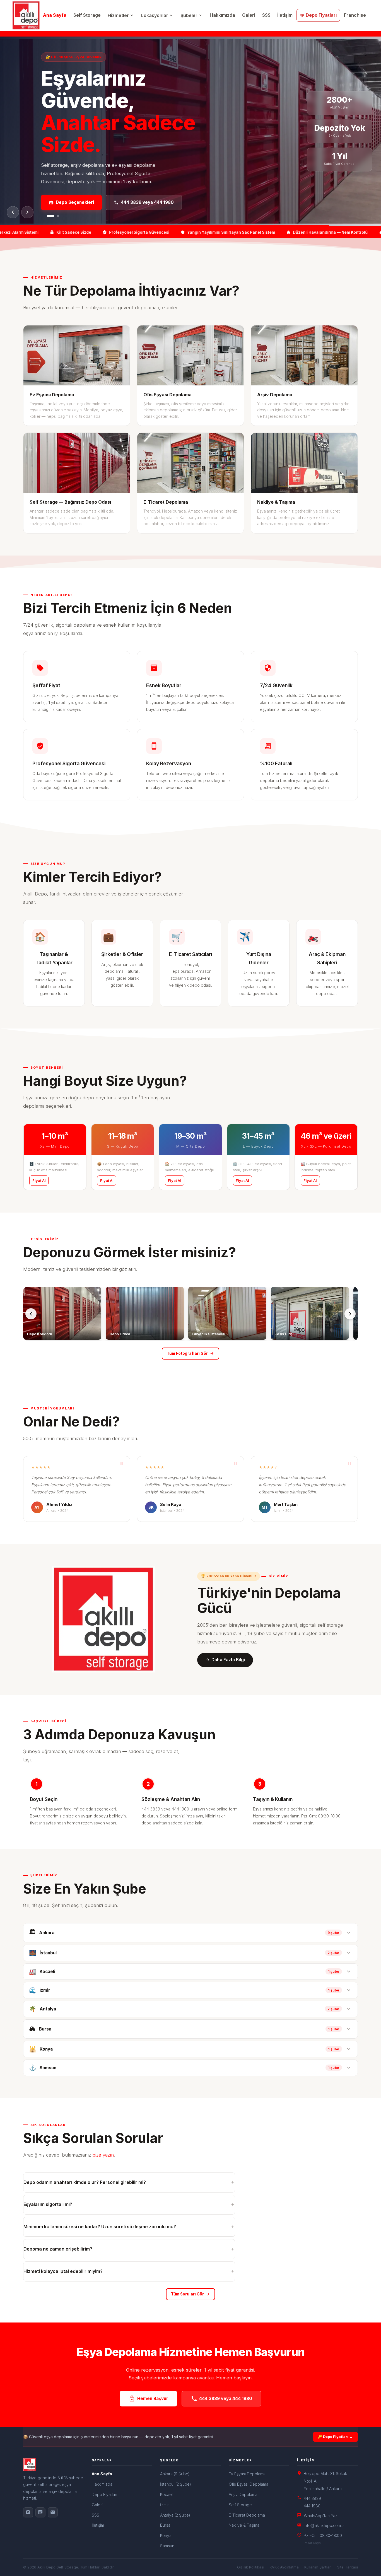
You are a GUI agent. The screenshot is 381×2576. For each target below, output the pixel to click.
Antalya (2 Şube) (175, 2515)
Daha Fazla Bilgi (225, 1660)
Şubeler (192, 15)
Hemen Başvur (148, 2399)
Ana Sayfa (55, 15)
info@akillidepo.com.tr (324, 2525)
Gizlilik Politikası (251, 2567)
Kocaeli (167, 2494)
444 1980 (312, 2506)
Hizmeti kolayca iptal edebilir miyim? (129, 2271)
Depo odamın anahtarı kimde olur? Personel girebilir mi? (129, 2182)
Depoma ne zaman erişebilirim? (129, 2249)
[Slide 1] (48, 216)
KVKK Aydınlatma (284, 2567)
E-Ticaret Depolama (247, 2515)
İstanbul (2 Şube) (176, 2484)
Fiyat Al (39, 1180)
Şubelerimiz (130, 191)
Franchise (355, 15)
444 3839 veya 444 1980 (221, 2399)
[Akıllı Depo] (54, 2464)
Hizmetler (121, 15)
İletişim (285, 15)
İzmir (164, 2505)
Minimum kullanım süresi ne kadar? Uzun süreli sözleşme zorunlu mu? (129, 2227)
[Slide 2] (56, 216)
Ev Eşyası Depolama (247, 2474)
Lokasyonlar (157, 15)
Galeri (249, 15)
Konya (166, 2535)
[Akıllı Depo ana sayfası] (26, 15)
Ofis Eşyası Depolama (249, 2484)
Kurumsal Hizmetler (73, 191)
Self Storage (87, 15)
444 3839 (312, 2498)
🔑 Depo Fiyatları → (335, 2437)
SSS (266, 15)
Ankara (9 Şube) (175, 2474)
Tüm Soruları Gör (191, 2294)
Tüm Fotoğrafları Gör (190, 1354)
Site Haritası (348, 2567)
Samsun (167, 2546)
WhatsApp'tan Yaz (321, 2516)
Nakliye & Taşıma (244, 2525)
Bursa (165, 2525)
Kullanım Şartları (318, 2567)
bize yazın (103, 2155)
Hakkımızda (222, 15)
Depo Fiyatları (318, 15)
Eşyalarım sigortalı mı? (129, 2204)
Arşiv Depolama (243, 2494)
